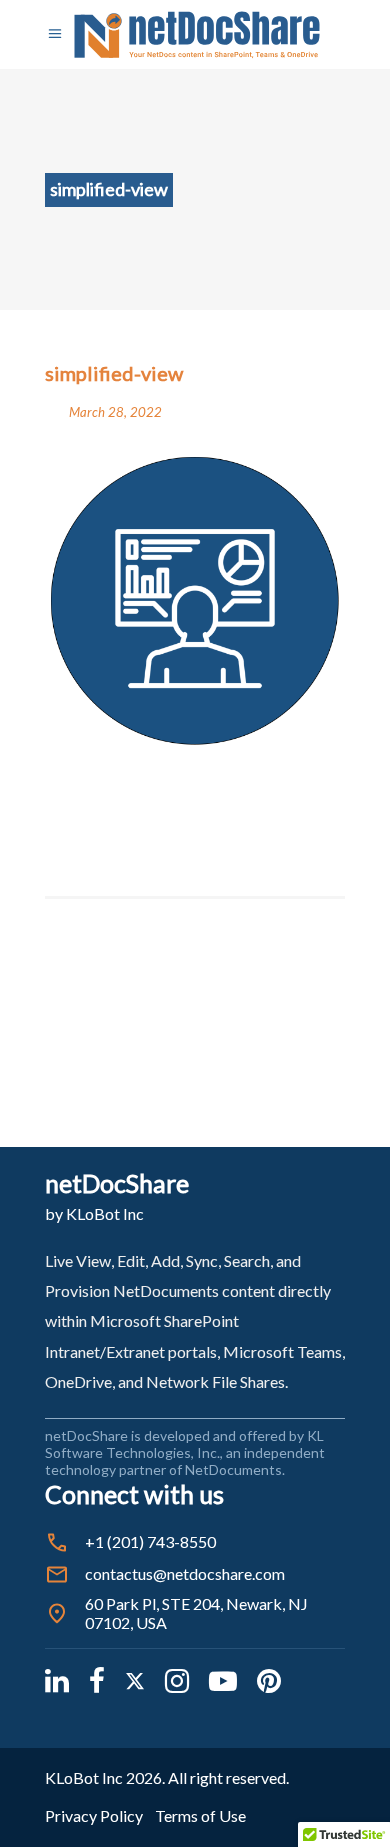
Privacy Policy (94, 1815)
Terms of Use (200, 1815)
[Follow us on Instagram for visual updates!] (177, 1680)
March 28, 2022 (115, 412)
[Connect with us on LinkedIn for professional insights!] (57, 1680)
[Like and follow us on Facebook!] (97, 1680)
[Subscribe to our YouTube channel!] (223, 1680)
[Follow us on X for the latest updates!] (135, 1680)
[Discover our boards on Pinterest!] (269, 1680)
